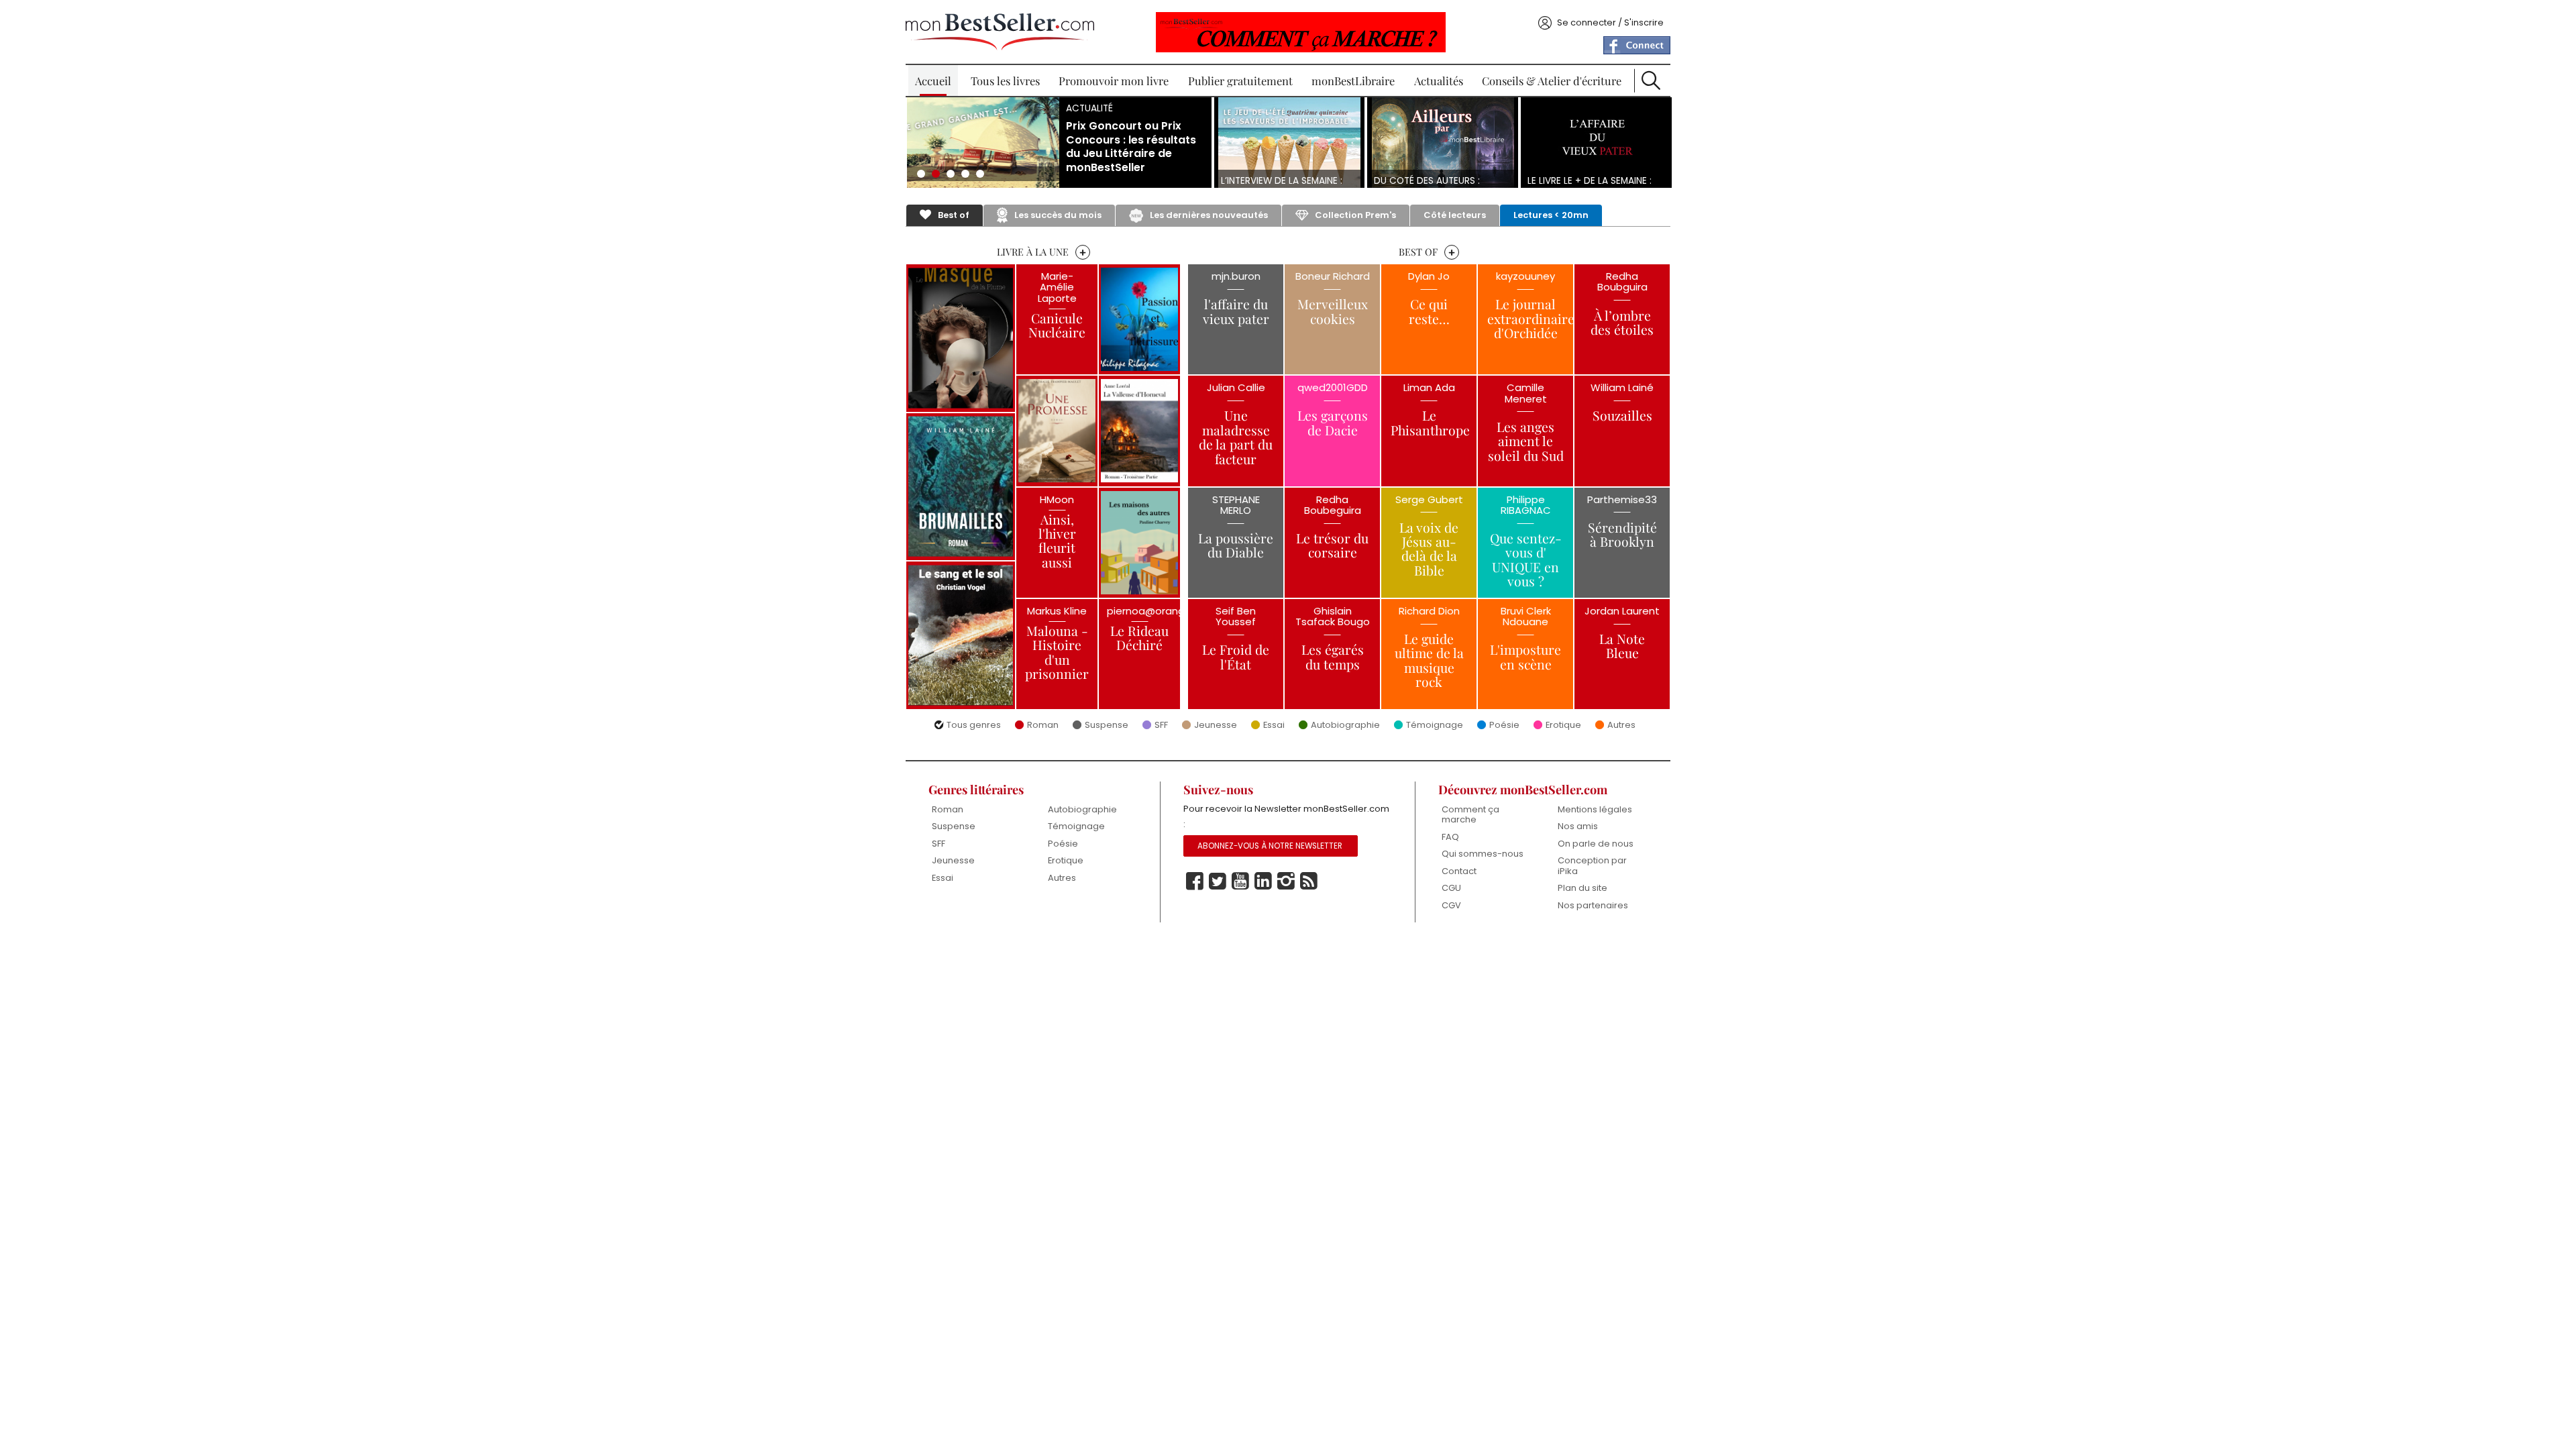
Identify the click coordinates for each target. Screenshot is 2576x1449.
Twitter (1218, 881)
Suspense (1107, 726)
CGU (1451, 888)
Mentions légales (1595, 809)
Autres (1621, 726)
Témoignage (1435, 726)
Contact (1459, 871)
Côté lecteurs (1455, 215)
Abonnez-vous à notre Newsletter (1270, 846)
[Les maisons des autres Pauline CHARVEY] (1139, 543)
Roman (1043, 726)
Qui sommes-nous (1483, 854)
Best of (954, 215)
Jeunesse (1216, 726)
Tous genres (974, 726)
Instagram (1286, 881)
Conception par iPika (1592, 866)
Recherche (1651, 80)
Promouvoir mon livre (1114, 80)
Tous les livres (1005, 80)
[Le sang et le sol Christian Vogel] (961, 635)
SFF (1161, 726)
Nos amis (1578, 826)
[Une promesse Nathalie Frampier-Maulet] (1057, 431)
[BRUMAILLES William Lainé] (961, 487)
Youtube (1240, 881)
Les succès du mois (1058, 215)
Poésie (1504, 726)
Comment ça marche (1470, 815)
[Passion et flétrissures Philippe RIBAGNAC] (1139, 319)
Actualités (1439, 80)
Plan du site (1582, 888)
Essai (1274, 726)
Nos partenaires (1593, 905)
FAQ (1450, 837)
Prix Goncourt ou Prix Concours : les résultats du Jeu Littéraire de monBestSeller (1131, 147)
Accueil (933, 80)
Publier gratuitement (1240, 80)
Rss (1309, 881)
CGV (1451, 905)
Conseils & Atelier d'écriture (1552, 80)
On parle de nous (1596, 844)
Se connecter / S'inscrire (1610, 22)
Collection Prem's (1355, 215)
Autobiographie (1345, 726)
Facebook (1195, 881)
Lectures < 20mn (1551, 215)
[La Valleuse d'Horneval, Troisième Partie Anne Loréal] (1139, 431)
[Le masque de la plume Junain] (961, 338)
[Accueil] (1000, 32)
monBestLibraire (1353, 80)
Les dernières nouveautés (1209, 215)
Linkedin (1263, 881)
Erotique (1563, 726)
